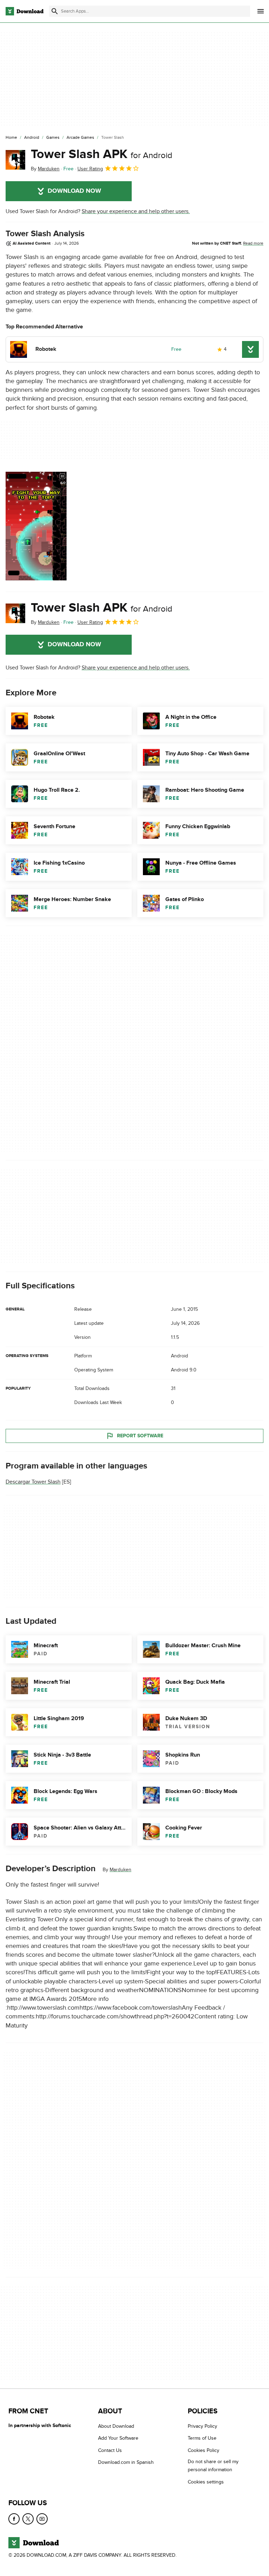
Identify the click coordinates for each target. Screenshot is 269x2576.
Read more (253, 243)
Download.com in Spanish (126, 2462)
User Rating (90, 169)
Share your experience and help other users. (136, 211)
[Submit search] (55, 11)
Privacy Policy (202, 2426)
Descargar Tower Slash (33, 1482)
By (45, 169)
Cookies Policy (204, 2450)
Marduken (120, 1870)
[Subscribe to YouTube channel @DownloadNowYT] (42, 2519)
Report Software (140, 1436)
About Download (116, 2426)
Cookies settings (206, 2482)
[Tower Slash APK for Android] (15, 160)
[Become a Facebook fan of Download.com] (14, 2519)
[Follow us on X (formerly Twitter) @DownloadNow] (28, 2519)
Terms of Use (202, 2438)
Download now (74, 191)
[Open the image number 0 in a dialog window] (36, 526)
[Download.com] (25, 11)
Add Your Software (118, 2438)
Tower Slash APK (102, 154)
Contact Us (110, 2450)
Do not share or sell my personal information (213, 2466)
